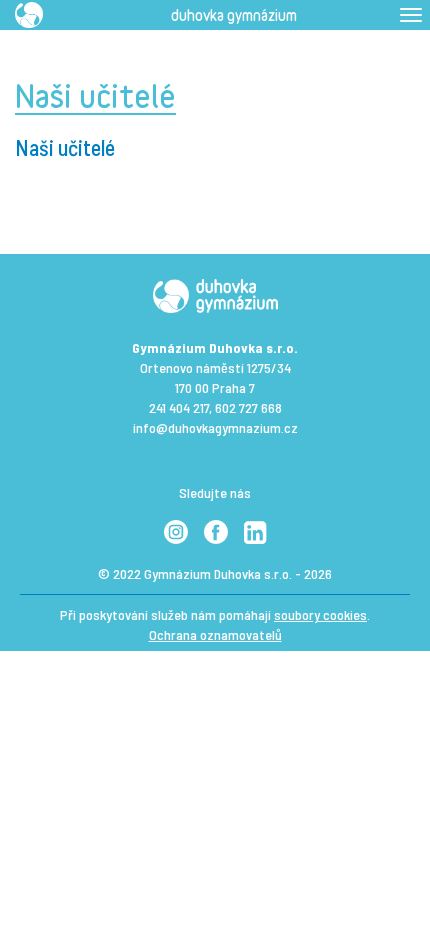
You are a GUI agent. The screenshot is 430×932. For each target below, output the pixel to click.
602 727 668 (248, 407)
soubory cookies (320, 614)
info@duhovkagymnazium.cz (215, 427)
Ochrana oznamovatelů (215, 634)
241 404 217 (179, 407)
